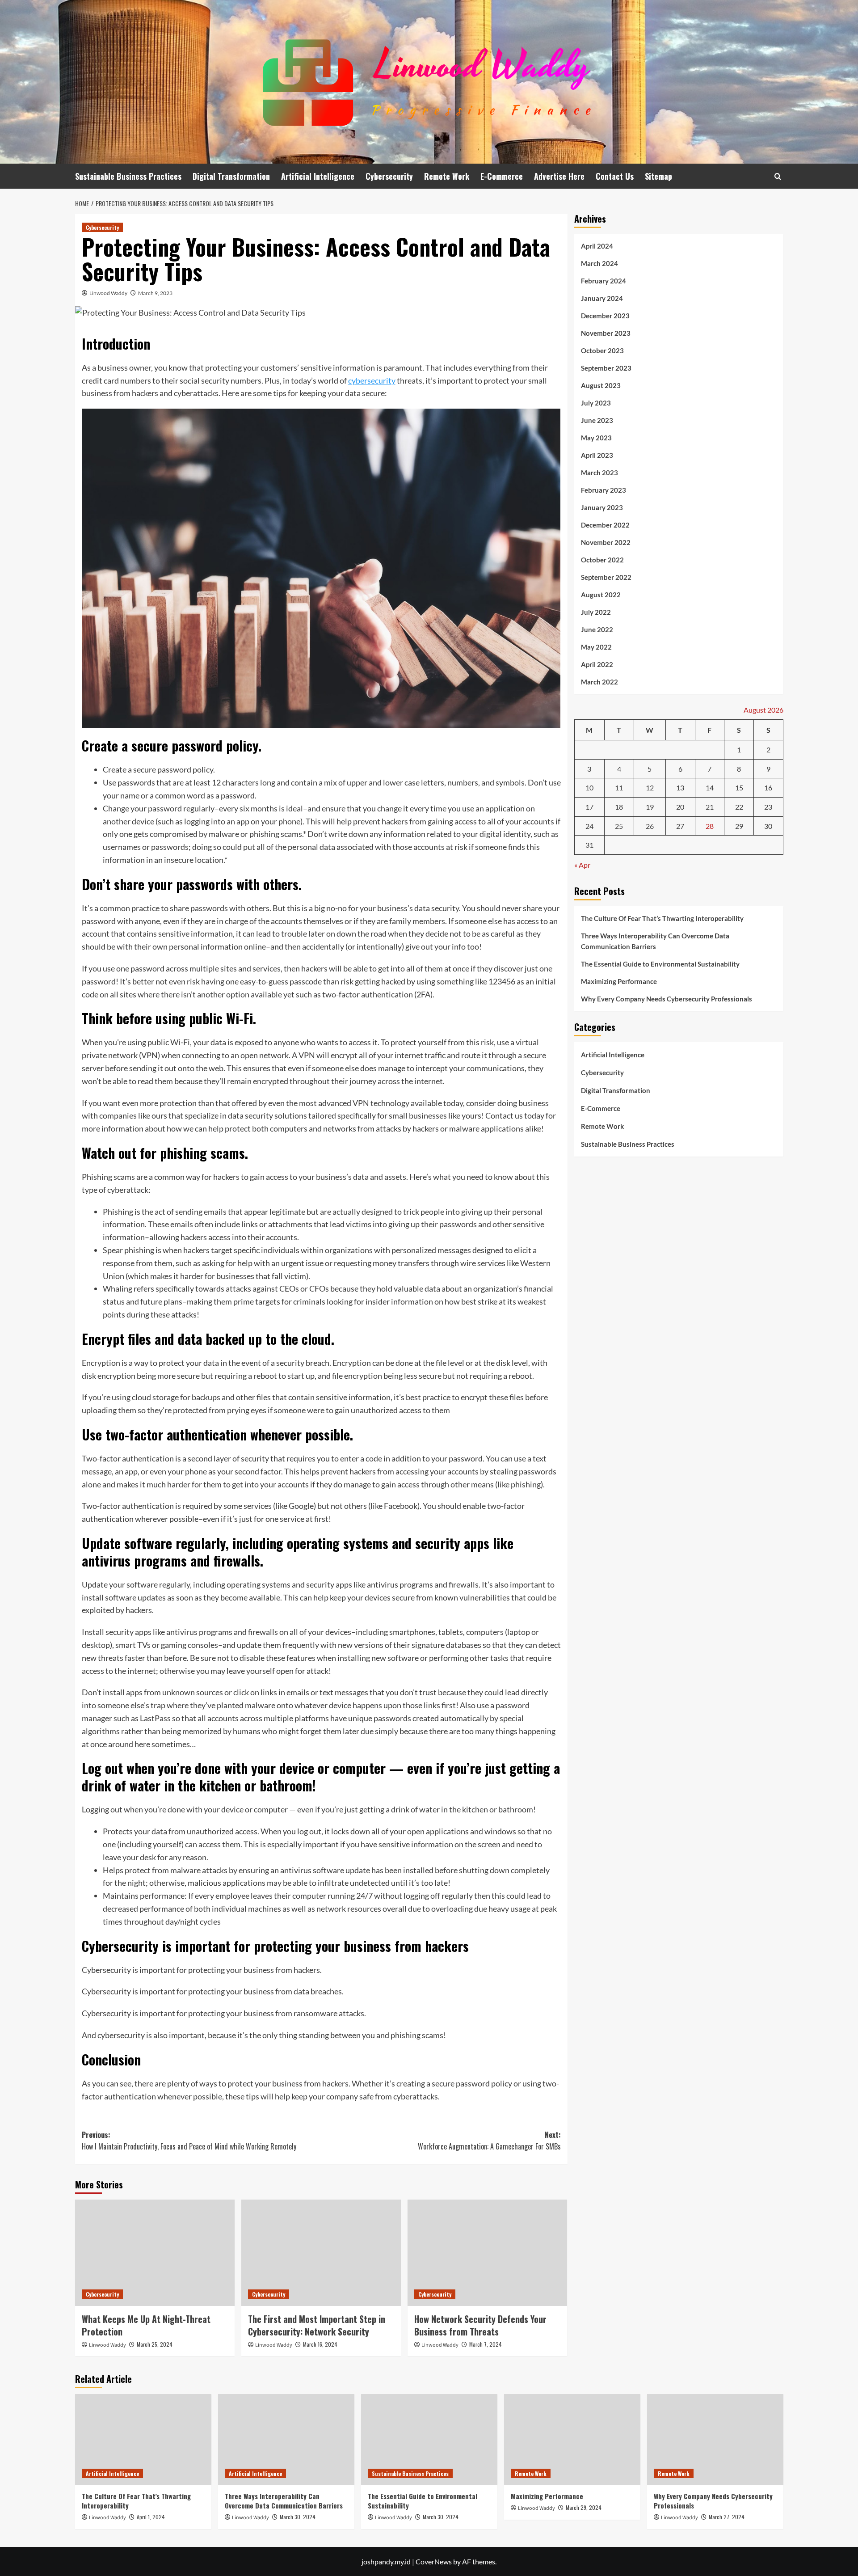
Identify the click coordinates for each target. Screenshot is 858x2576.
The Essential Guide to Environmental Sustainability (660, 964)
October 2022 (602, 560)
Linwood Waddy (108, 293)
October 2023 (602, 351)
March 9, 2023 (155, 293)
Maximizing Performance (619, 981)
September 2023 (606, 368)
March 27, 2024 (727, 2517)
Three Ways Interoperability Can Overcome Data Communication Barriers (655, 941)
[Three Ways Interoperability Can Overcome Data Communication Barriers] (286, 2439)
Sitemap (658, 176)
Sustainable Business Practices (128, 176)
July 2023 (596, 403)
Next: (489, 2141)
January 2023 (602, 507)
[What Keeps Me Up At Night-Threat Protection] (155, 2253)
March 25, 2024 (155, 2344)
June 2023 (597, 420)
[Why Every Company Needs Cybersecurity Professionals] (715, 2439)
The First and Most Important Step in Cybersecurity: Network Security (317, 2325)
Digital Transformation (231, 176)
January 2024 (602, 298)
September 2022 (606, 577)
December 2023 (605, 316)
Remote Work (447, 176)
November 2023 (606, 333)
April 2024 (597, 246)
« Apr (582, 864)
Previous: (189, 2141)
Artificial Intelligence (318, 176)
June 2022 (597, 629)
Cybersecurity (389, 176)
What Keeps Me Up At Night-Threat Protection (146, 2325)
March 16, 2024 (320, 2344)
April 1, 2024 (151, 2517)
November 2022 (606, 542)
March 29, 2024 (584, 2507)
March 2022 (599, 682)
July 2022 (596, 612)
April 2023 (597, 455)
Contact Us (615, 176)
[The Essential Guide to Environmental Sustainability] (429, 2439)
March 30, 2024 (298, 2517)
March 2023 (599, 473)
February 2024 (604, 281)
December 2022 (605, 525)
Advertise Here (559, 176)
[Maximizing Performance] (572, 2439)
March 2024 (599, 263)
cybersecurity (372, 380)
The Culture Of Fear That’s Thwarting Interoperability (662, 918)
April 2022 (597, 664)
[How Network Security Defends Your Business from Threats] (487, 2253)
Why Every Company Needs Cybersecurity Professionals (667, 999)
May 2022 (596, 647)
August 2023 (601, 385)
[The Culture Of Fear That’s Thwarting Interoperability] (143, 2439)
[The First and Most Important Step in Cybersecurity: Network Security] (321, 2253)
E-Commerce (502, 176)
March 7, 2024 (486, 2344)
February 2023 (604, 490)
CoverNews (434, 2561)
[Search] (778, 176)
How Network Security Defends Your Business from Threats (480, 2325)
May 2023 (596, 438)
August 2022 (601, 595)
